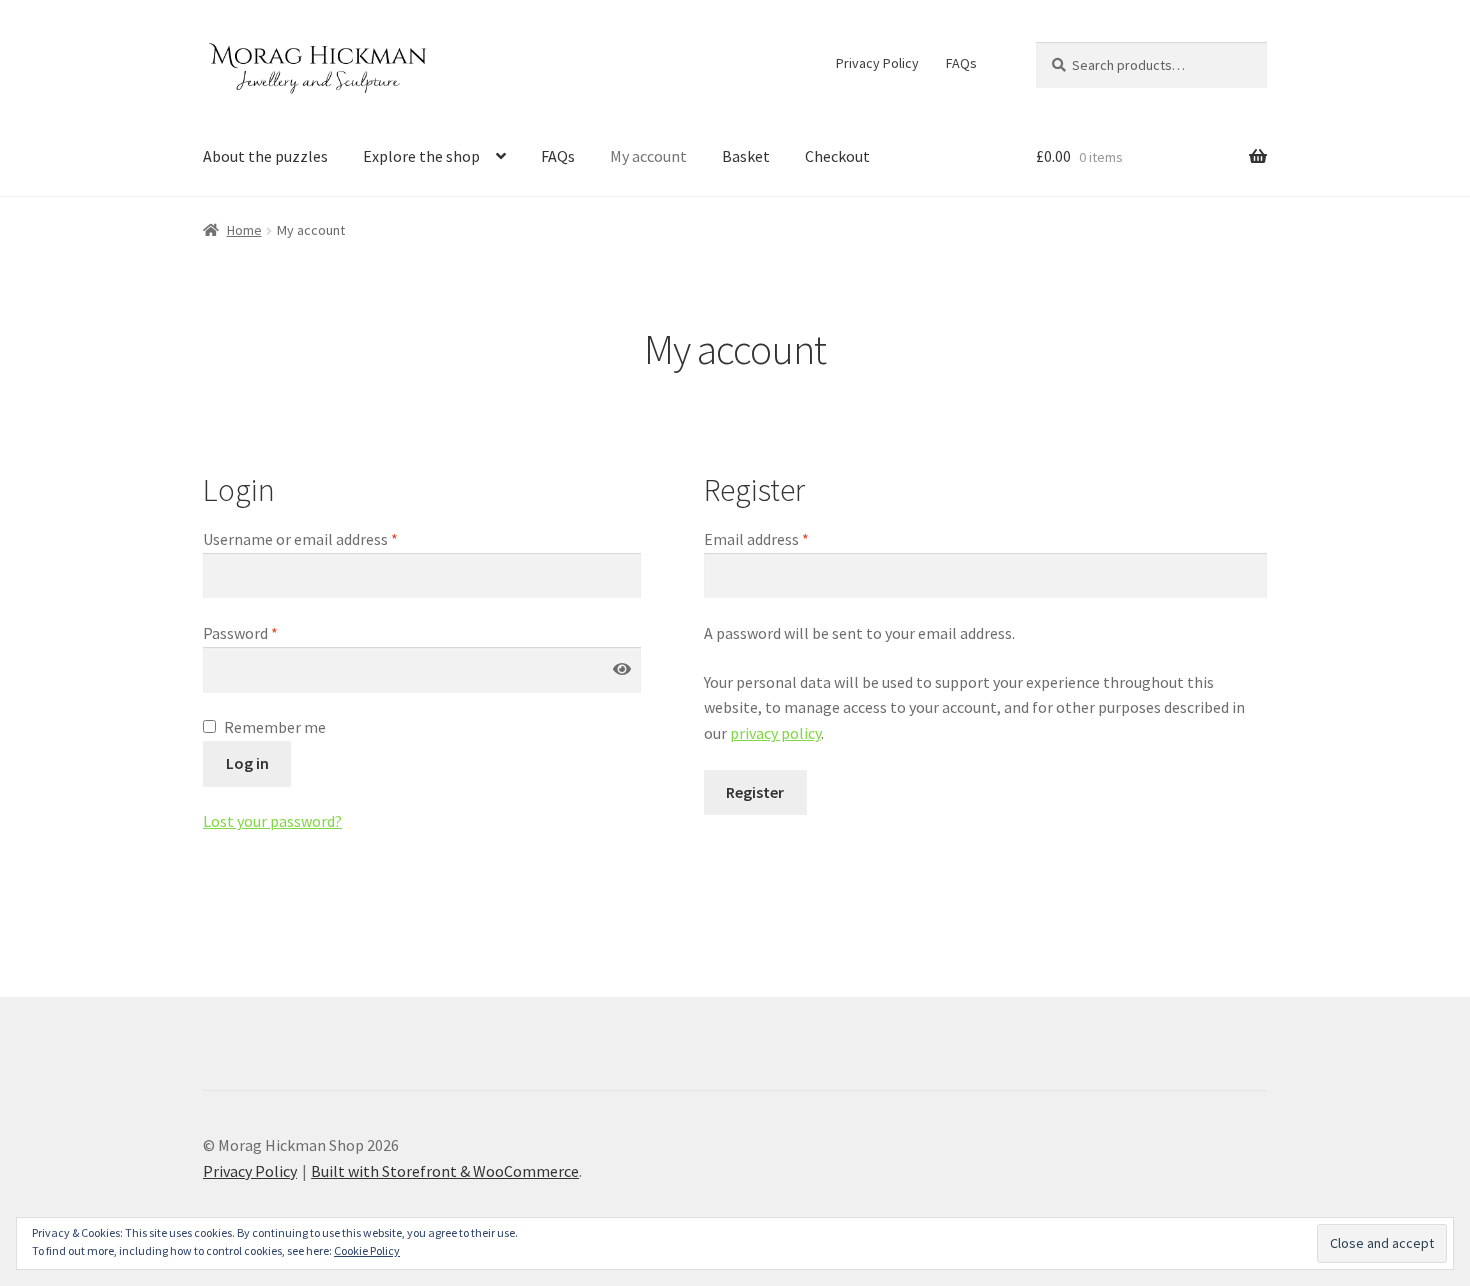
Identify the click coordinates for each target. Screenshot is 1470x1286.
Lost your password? (272, 821)
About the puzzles (265, 156)
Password (240, 633)
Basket (746, 156)
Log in (247, 763)
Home (244, 230)
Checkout (837, 156)
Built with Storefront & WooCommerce (445, 1171)
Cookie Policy (367, 1250)
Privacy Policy (877, 63)
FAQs (961, 63)
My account (648, 156)
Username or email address (300, 539)
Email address (756, 539)
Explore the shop (421, 156)
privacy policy (775, 733)
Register (755, 792)
